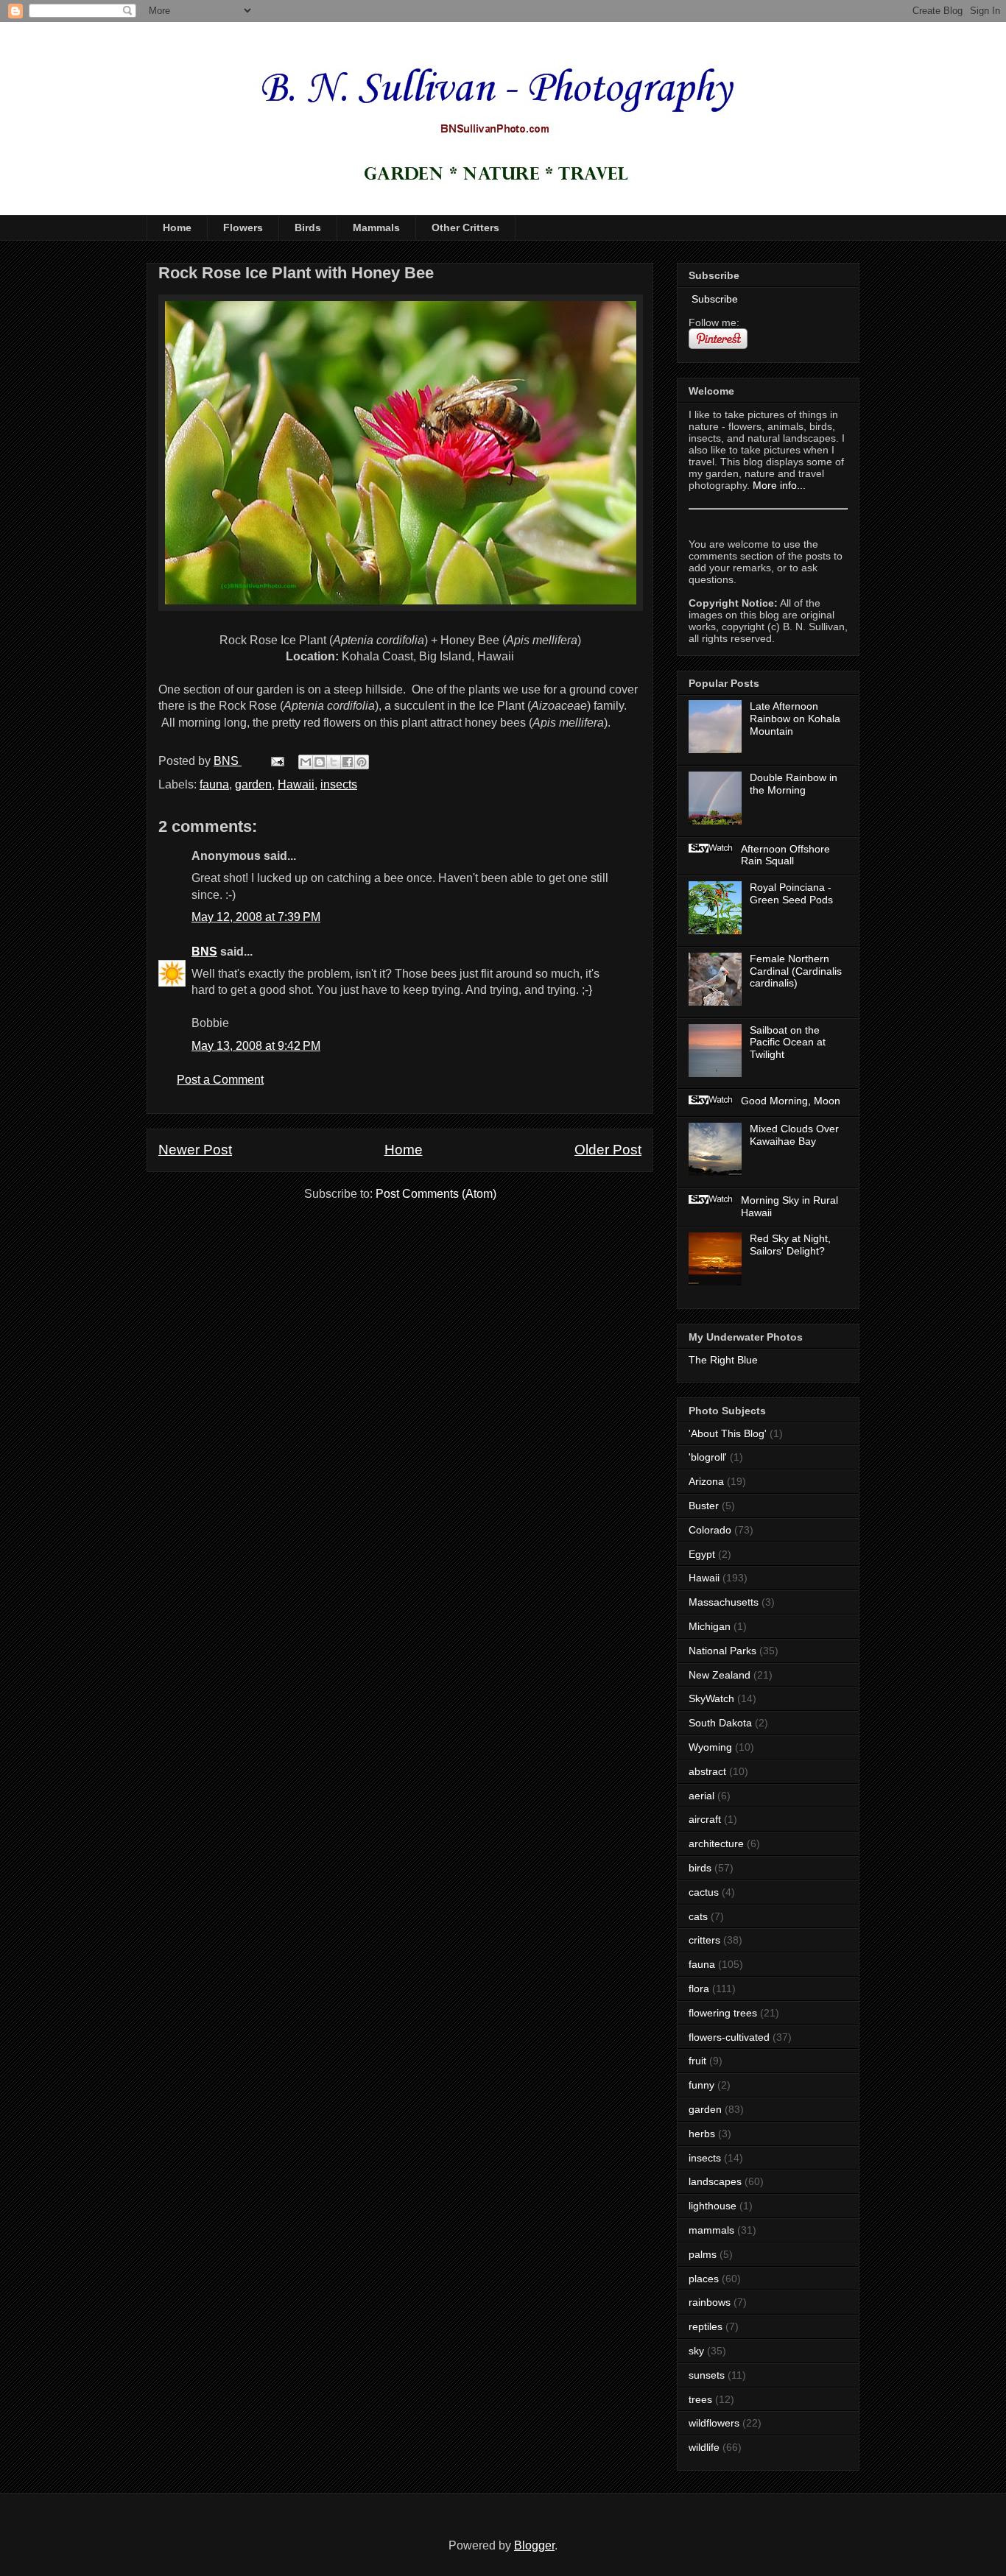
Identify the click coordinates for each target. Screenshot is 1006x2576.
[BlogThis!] (320, 762)
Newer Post (195, 1150)
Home (177, 227)
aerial (701, 1796)
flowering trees (723, 2013)
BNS (204, 952)
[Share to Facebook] (348, 762)
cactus (704, 1892)
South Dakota (720, 1723)
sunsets (707, 2375)
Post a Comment (220, 1080)
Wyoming (710, 1747)
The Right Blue (723, 1360)
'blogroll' (708, 1457)
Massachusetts (724, 1602)
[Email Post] (276, 761)
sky (696, 2351)
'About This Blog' (728, 1433)
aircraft (705, 1819)
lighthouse (713, 2206)
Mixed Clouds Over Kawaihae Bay (794, 1135)
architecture (716, 1843)
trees (700, 2399)
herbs (702, 2134)
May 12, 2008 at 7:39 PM (256, 917)
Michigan (710, 1626)
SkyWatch (711, 1698)
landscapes (715, 2181)
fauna (214, 784)
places (704, 2279)
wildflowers (714, 2423)
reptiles (706, 2326)
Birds (308, 227)
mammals (711, 2230)
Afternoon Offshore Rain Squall (785, 855)
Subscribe (713, 299)
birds (700, 1868)
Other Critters (465, 227)
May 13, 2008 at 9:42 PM (256, 1046)
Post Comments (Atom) (436, 1194)
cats (698, 1916)
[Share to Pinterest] (362, 762)
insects (339, 784)
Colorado (710, 1530)
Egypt (702, 1554)
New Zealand (720, 1675)
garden (253, 784)
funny (701, 2085)
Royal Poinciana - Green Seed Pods (791, 893)
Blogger (534, 2545)
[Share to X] (334, 762)
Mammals (376, 227)
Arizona (706, 1481)
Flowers (243, 227)
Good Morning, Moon (791, 1101)
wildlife (704, 2447)
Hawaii (296, 784)
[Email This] (306, 762)
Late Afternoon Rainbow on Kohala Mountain (795, 719)
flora (699, 1989)
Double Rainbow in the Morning (794, 784)
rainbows (710, 2302)
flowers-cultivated (729, 2037)
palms (703, 2254)
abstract (707, 1771)
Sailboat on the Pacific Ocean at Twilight (788, 1042)
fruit (697, 2061)
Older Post (608, 1150)
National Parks (722, 1651)
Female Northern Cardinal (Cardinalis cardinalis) (796, 971)
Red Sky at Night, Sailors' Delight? (790, 1245)
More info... (779, 485)
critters (704, 1940)
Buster (704, 1506)
